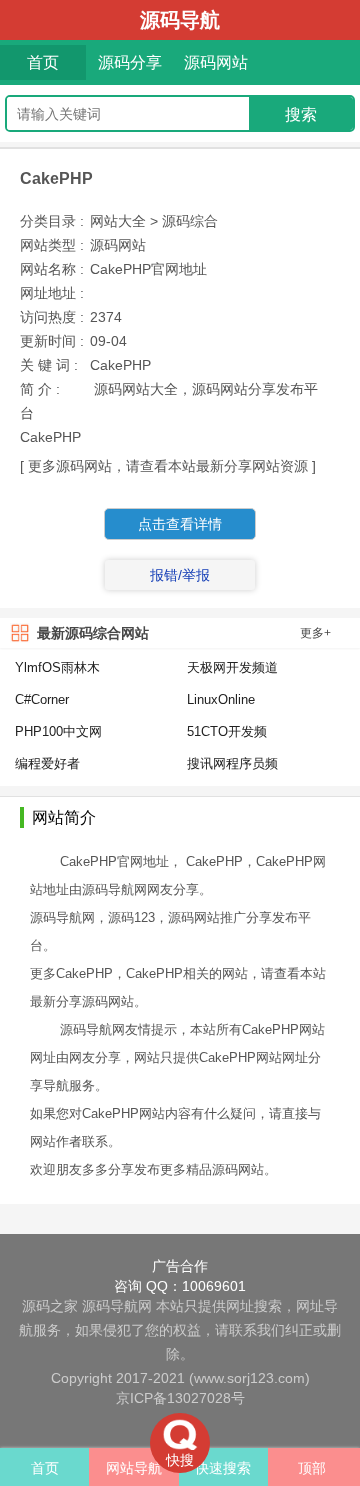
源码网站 (216, 62)
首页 (43, 62)
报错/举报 (180, 575)
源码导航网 (117, 1306)
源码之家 (50, 1306)
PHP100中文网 (58, 731)
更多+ (315, 633)
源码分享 (130, 62)
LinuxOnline (221, 699)
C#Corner (42, 699)
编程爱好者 (47, 763)
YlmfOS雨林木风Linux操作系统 (57, 669)
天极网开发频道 (232, 667)
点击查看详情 (180, 524)
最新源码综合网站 (93, 633)
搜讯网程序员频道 (232, 765)
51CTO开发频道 (227, 733)
